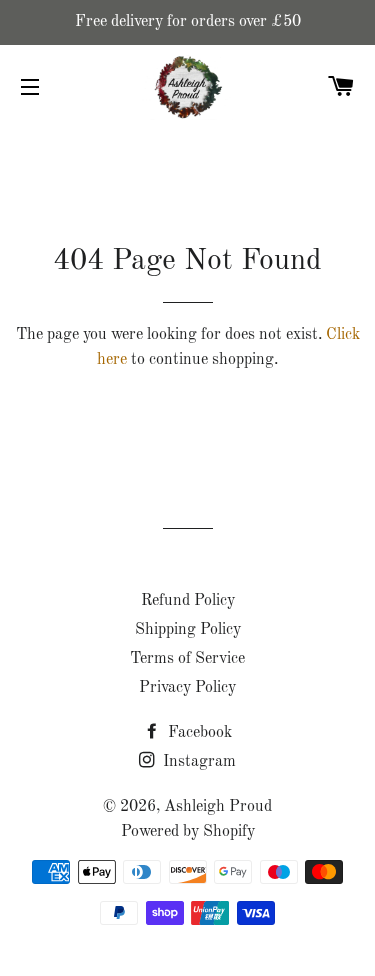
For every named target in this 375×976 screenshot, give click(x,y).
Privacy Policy (187, 688)
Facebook (198, 733)
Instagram (197, 762)
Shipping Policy (188, 630)
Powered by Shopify (188, 832)
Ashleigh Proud (218, 807)
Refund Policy (188, 601)
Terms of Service (187, 659)
